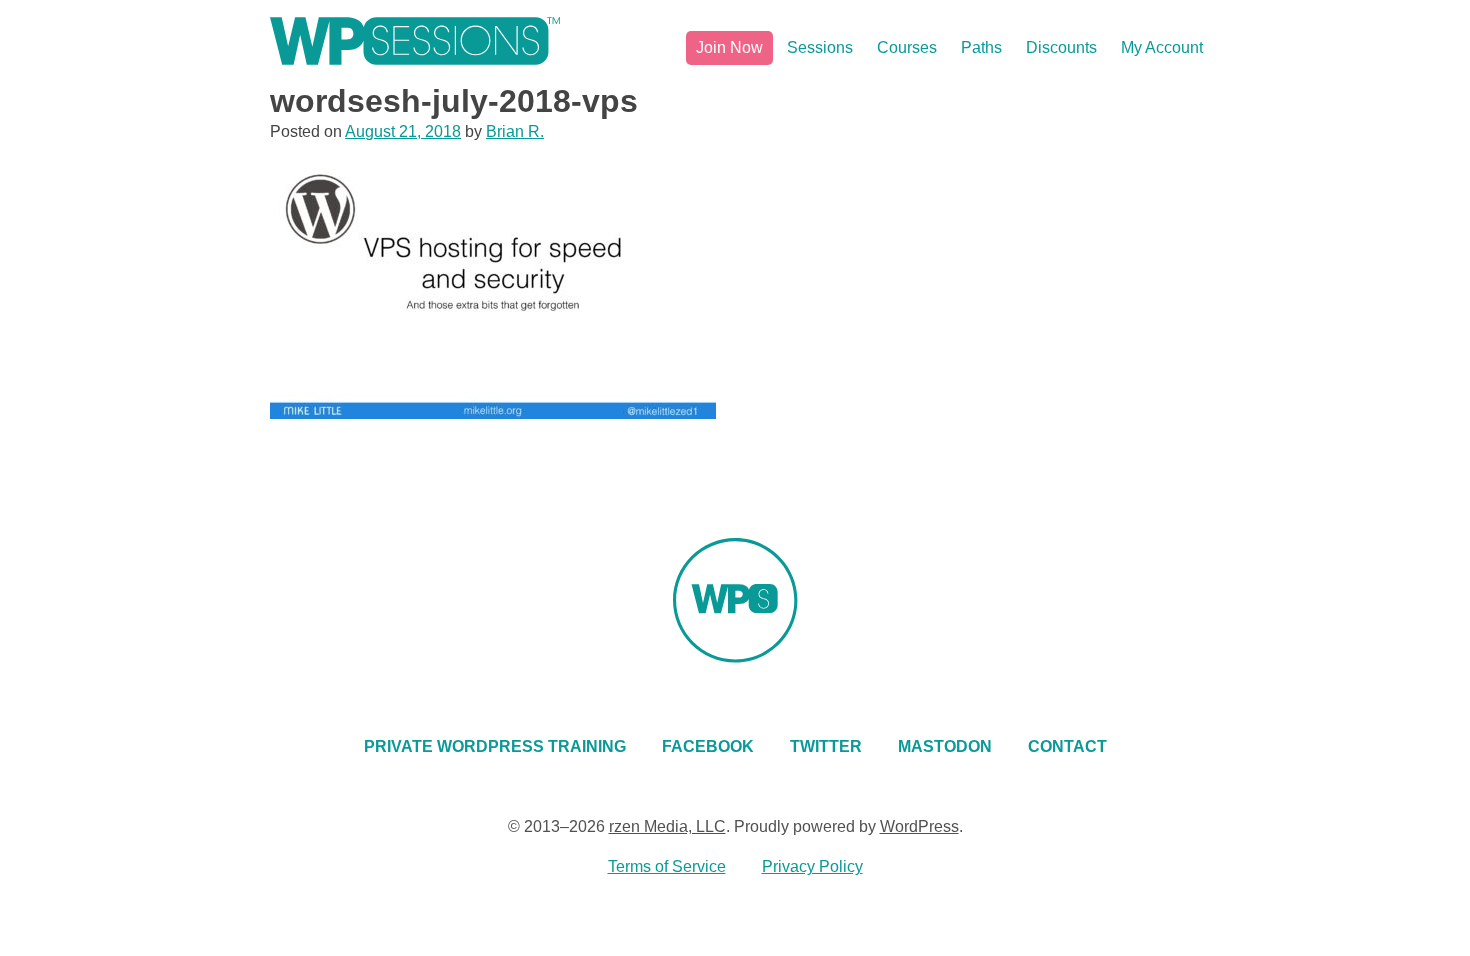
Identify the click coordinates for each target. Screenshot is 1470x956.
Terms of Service (667, 866)
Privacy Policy (812, 866)
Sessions (820, 47)
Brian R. (515, 131)
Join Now (729, 47)
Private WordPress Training (495, 746)
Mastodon (945, 746)
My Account (1162, 47)
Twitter (826, 746)
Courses (907, 47)
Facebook (708, 746)
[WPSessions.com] (415, 41)
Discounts (1061, 47)
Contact (1067, 746)
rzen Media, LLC (667, 826)
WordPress (919, 826)
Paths (981, 47)
